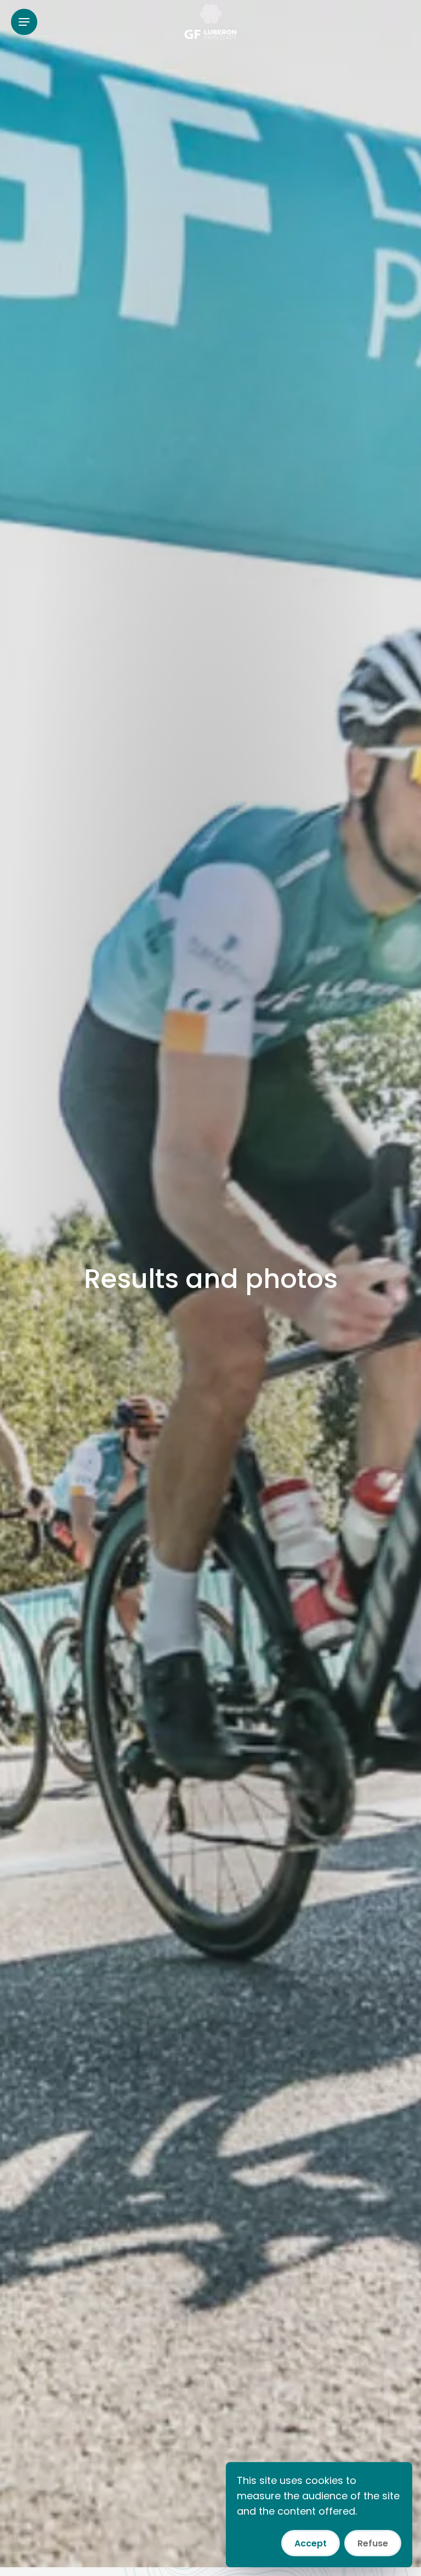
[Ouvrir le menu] (24, 22)
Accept (311, 2543)
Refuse (373, 2543)
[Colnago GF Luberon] (210, 22)
